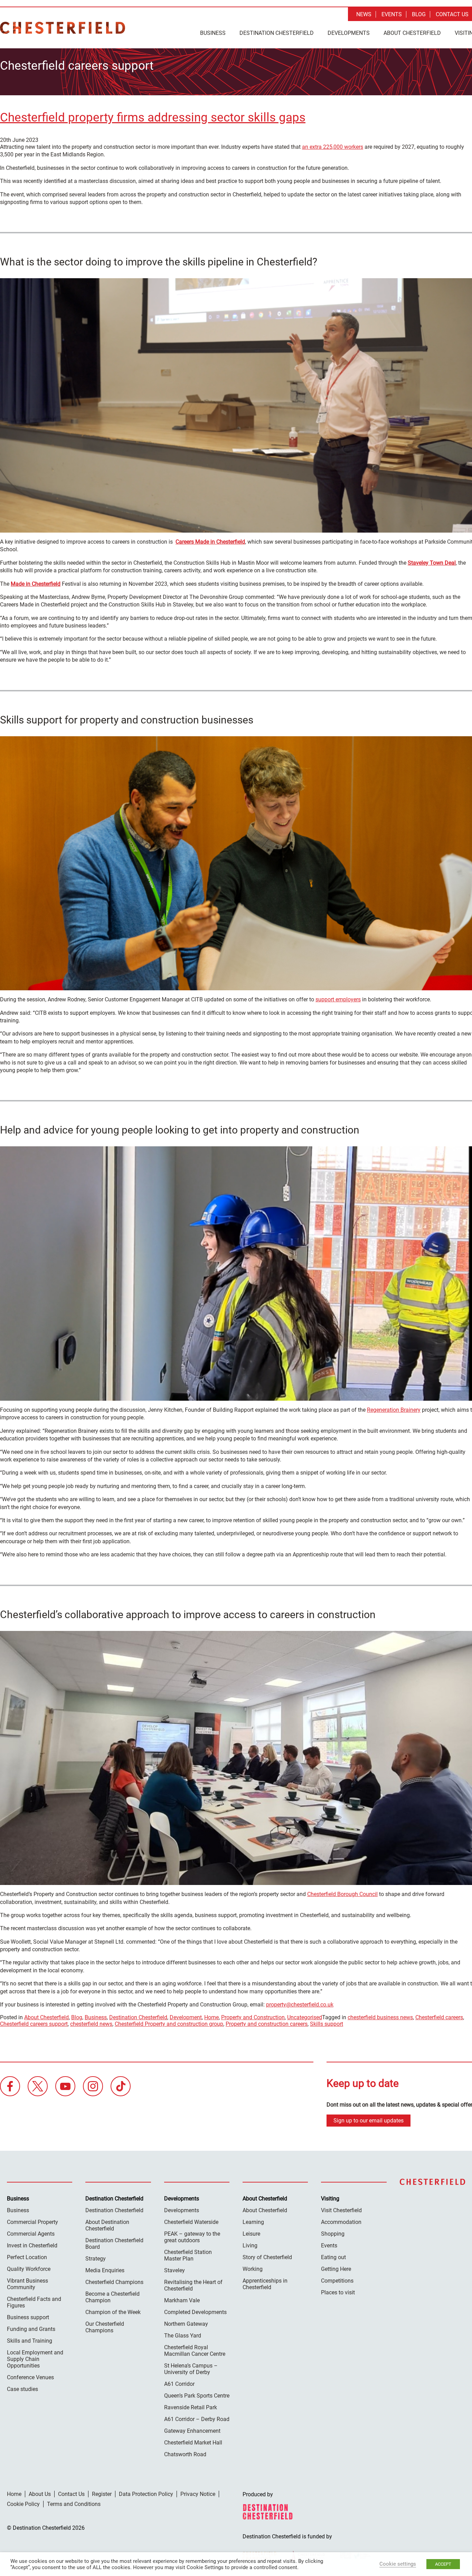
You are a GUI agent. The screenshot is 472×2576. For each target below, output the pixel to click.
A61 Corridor (179, 2384)
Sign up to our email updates (369, 2121)
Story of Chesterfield (267, 2257)
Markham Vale (182, 2300)
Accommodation (341, 2222)
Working (253, 2269)
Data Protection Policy (146, 2494)
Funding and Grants (31, 2329)
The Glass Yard (183, 2336)
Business (213, 33)
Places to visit (338, 2292)
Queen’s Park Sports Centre (197, 2396)
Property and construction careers (267, 2024)
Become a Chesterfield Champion (112, 2297)
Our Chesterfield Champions (105, 2327)
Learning (253, 2222)
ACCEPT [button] (443, 2564)
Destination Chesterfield (63, 28)
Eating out (333, 2257)
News (364, 14)
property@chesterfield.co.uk (300, 2005)
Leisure (251, 2234)
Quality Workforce (29, 2269)
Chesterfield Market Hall (193, 2443)
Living (250, 2246)
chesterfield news (91, 2024)
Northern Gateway (186, 2324)
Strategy (96, 2259)
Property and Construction (253, 2017)
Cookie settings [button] (398, 2564)
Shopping (333, 2234)
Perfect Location (27, 2257)
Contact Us (452, 14)
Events (392, 14)
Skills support (327, 2024)
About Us (40, 2494)
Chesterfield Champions (114, 2282)
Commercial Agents (31, 2234)
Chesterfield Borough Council (342, 1894)
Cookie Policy (23, 2504)
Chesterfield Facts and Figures (34, 2302)
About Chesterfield (412, 33)
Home (211, 2017)
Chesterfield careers (439, 2017)
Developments (349, 33)
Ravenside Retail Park (191, 2407)
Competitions (337, 2281)
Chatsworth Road (185, 2454)
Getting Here (336, 2269)
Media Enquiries (105, 2270)
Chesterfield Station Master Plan (188, 2255)
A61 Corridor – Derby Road (197, 2419)
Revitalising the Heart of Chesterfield (193, 2285)
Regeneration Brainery (394, 1410)
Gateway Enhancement (192, 2431)
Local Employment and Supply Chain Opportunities (35, 2359)
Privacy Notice (198, 2494)
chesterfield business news (380, 2017)
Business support (28, 2317)
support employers (338, 999)
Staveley (174, 2270)
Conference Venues (30, 2377)
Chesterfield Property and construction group (169, 2024)
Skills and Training (30, 2341)
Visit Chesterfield (341, 2210)
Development (186, 2017)
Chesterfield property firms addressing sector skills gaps (153, 118)
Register (102, 2494)
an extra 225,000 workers (333, 147)
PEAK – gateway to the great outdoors (192, 2237)
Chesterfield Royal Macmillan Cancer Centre (195, 2351)
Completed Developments (195, 2312)
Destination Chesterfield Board (114, 2244)
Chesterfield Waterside (191, 2222)
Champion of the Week (113, 2312)
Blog (419, 14)
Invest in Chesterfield (32, 2246)
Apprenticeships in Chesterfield (265, 2284)
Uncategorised (305, 2017)
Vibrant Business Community (27, 2284)
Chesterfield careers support (34, 2024)
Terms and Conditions (74, 2504)
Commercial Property (32, 2222)
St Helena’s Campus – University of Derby (191, 2369)
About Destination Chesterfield (107, 2225)
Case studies (22, 2389)
